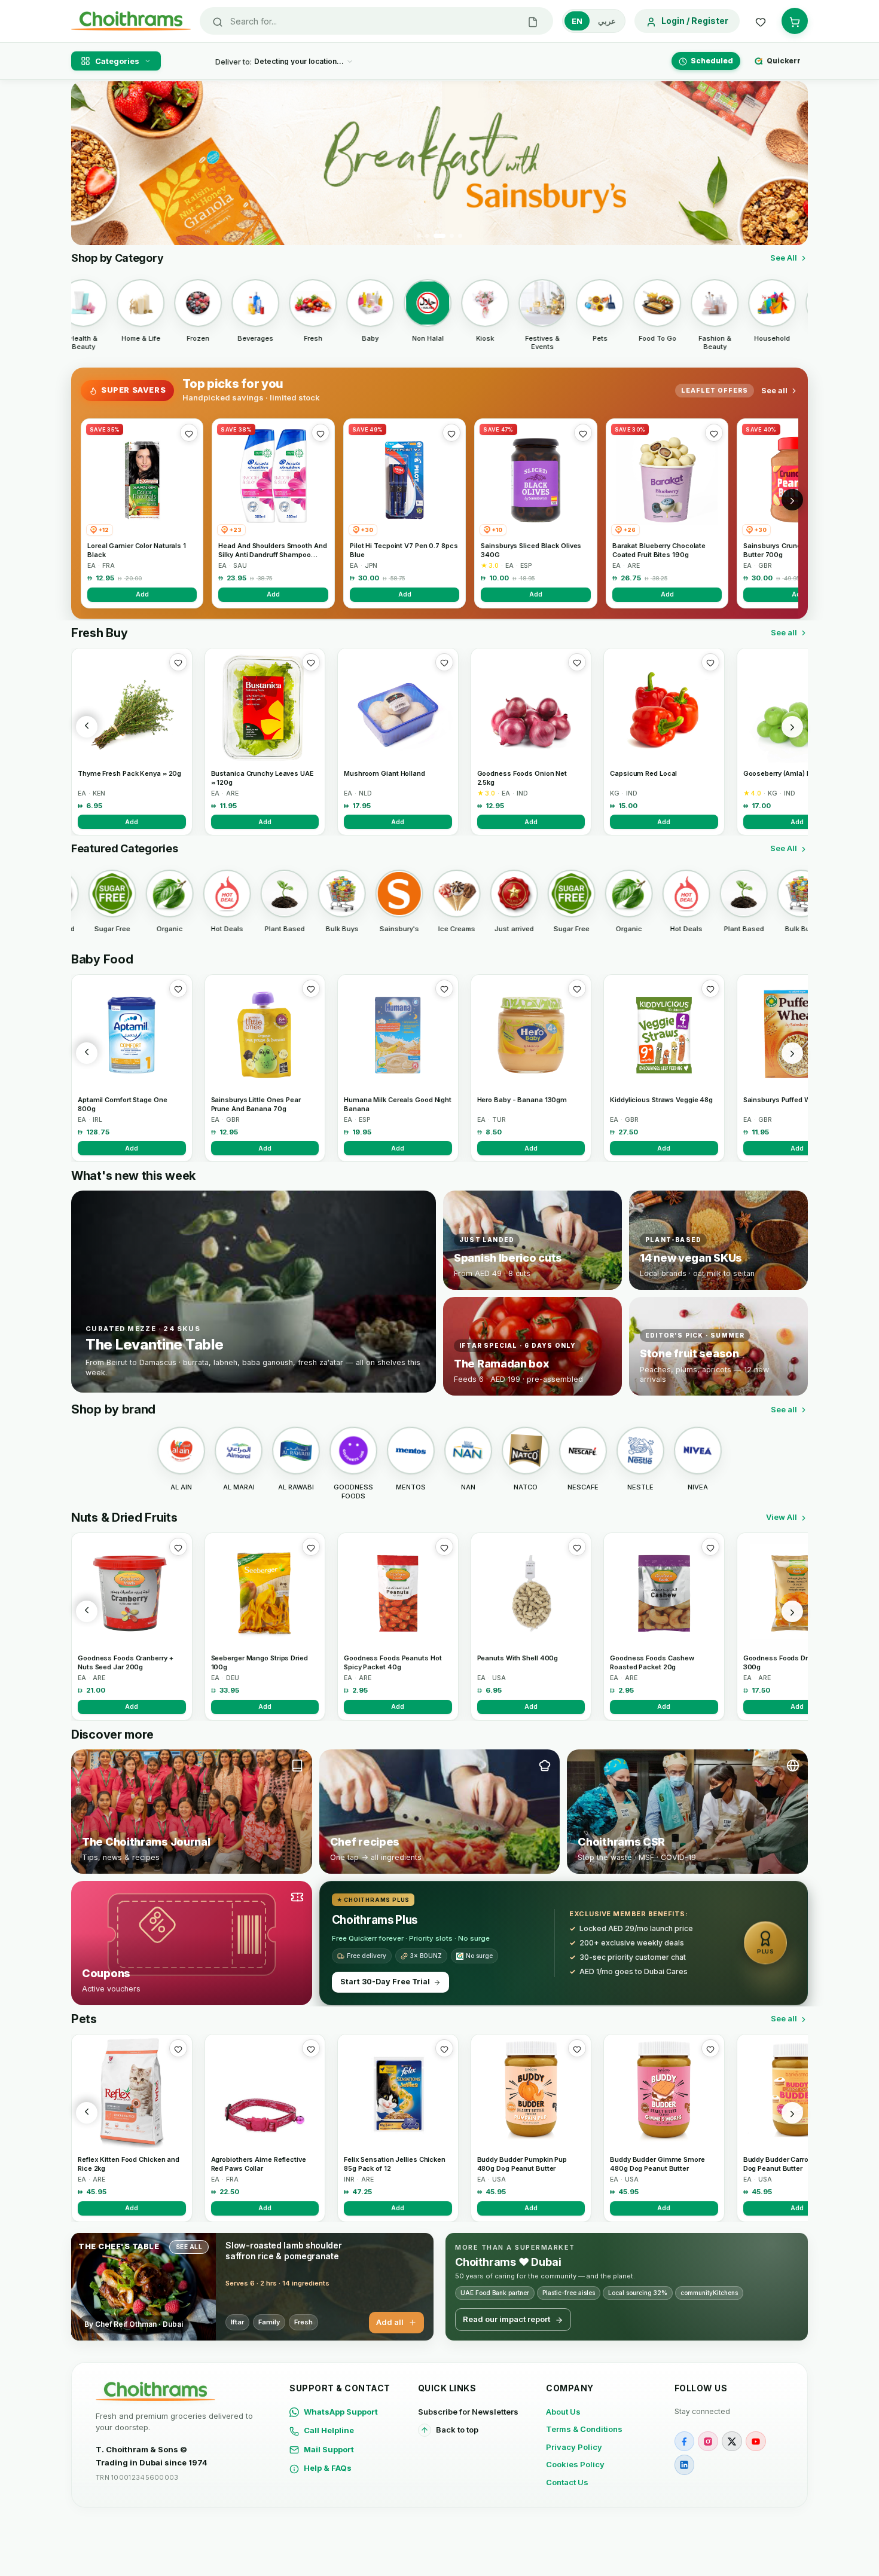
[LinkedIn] (685, 2465)
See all (774, 390)
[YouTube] (756, 2442)
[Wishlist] (761, 21)
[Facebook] (685, 2442)
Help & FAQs (328, 2468)
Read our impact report (506, 2319)
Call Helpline (329, 2430)
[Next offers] (792, 500)
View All (782, 1517)
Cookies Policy (575, 2464)
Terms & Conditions (584, 2429)
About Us (563, 2412)
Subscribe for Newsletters (468, 2412)
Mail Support (329, 2449)
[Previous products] (87, 727)
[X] (732, 2442)
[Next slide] (792, 163)
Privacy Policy (574, 2447)
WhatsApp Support (341, 2412)
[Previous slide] (87, 163)
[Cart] (795, 21)
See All (784, 258)
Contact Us (567, 2482)
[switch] (594, 21)
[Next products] (792, 727)
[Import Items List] (533, 21)
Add (142, 594)
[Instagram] (708, 2442)
